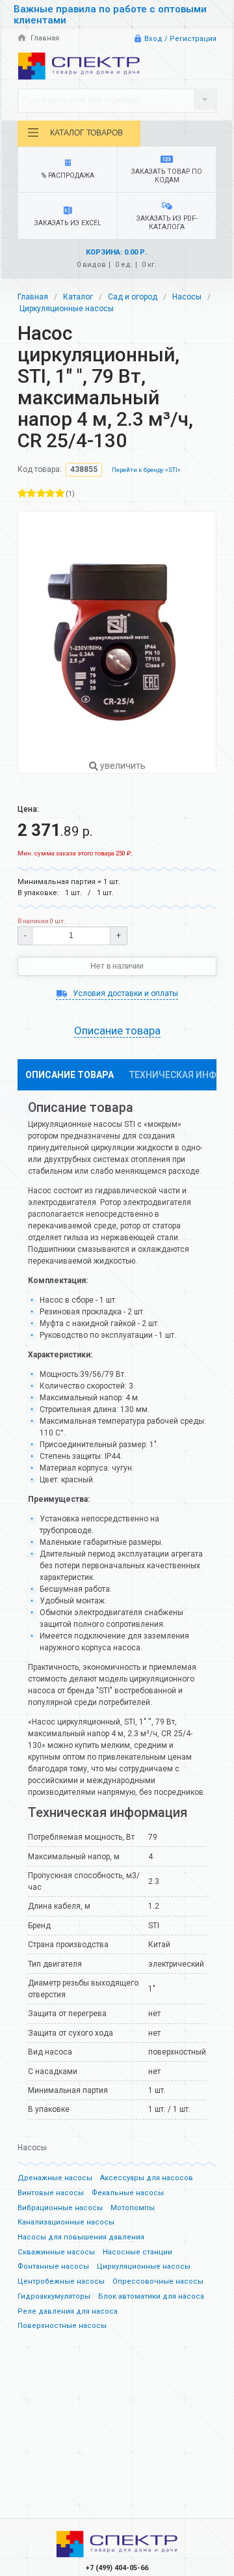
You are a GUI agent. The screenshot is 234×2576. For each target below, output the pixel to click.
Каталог (78, 297)
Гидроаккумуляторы (54, 2296)
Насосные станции (137, 2252)
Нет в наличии (117, 966)
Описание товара (70, 1075)
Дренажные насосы (55, 2178)
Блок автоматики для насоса (151, 2296)
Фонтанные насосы (53, 2266)
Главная (44, 38)
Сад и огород (133, 297)
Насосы (187, 297)
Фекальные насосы (128, 2193)
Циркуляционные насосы (67, 309)
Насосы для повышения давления (81, 2237)
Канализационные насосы (66, 2222)
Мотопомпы (133, 2208)
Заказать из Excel (68, 223)
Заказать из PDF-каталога (167, 223)
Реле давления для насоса (68, 2311)
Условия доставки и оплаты (124, 993)
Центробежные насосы (61, 2281)
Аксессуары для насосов (147, 2178)
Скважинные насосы (56, 2252)
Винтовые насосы (51, 2193)
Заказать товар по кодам (167, 176)
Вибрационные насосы (60, 2208)
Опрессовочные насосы (158, 2281)
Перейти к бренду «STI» (146, 470)
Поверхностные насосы (62, 2326)
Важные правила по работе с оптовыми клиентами (110, 15)
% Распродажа (68, 175)
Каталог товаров (86, 133)
